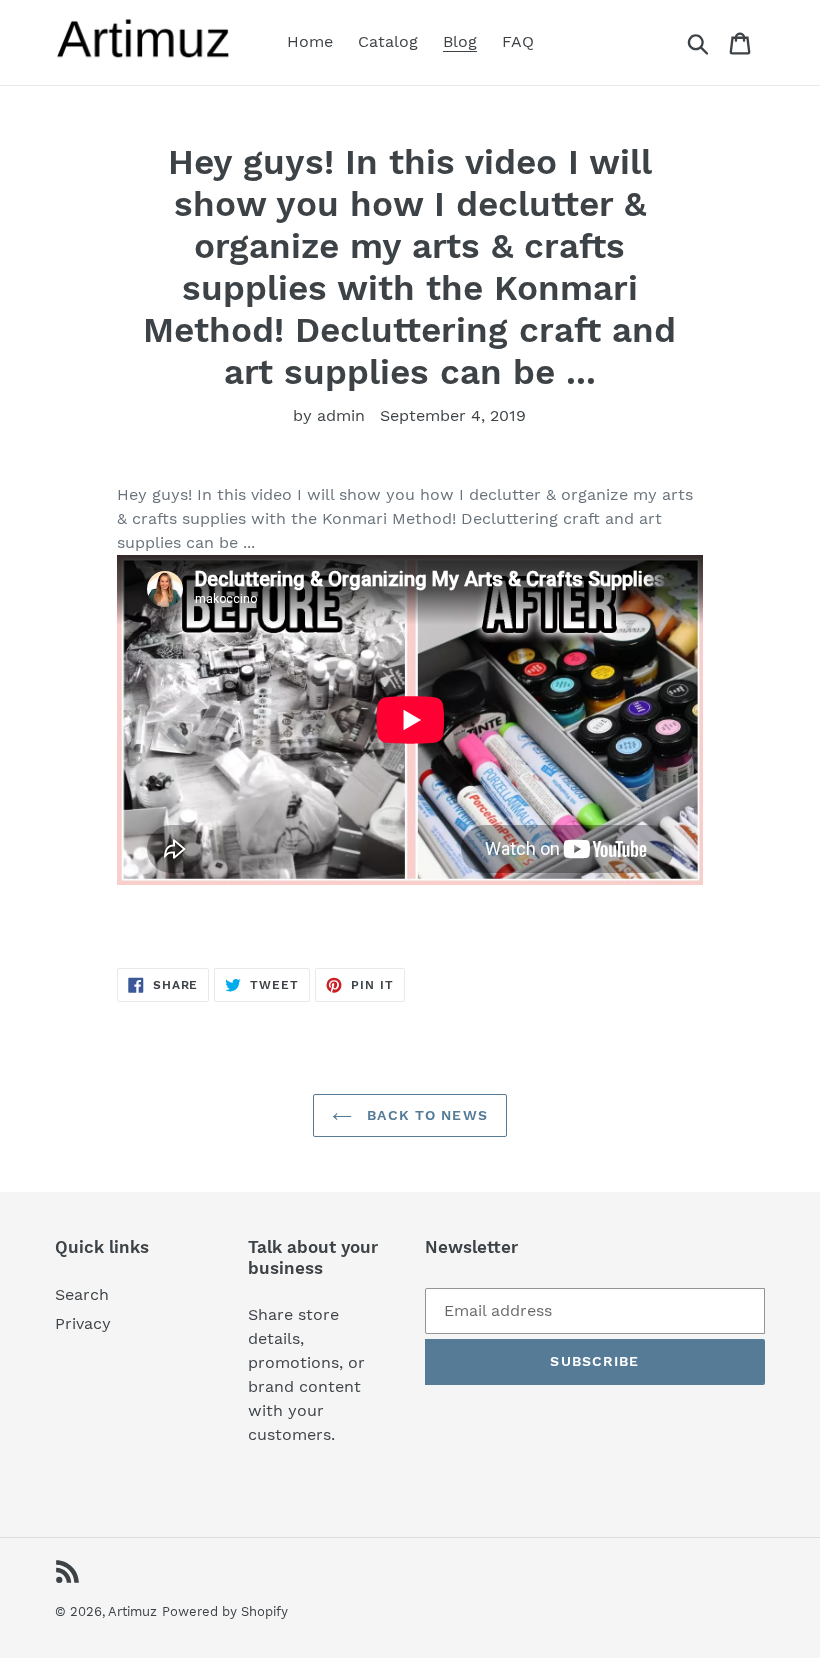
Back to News (425, 1115)
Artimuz (132, 1611)
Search (82, 1294)
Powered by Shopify (225, 1611)
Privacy (83, 1323)
